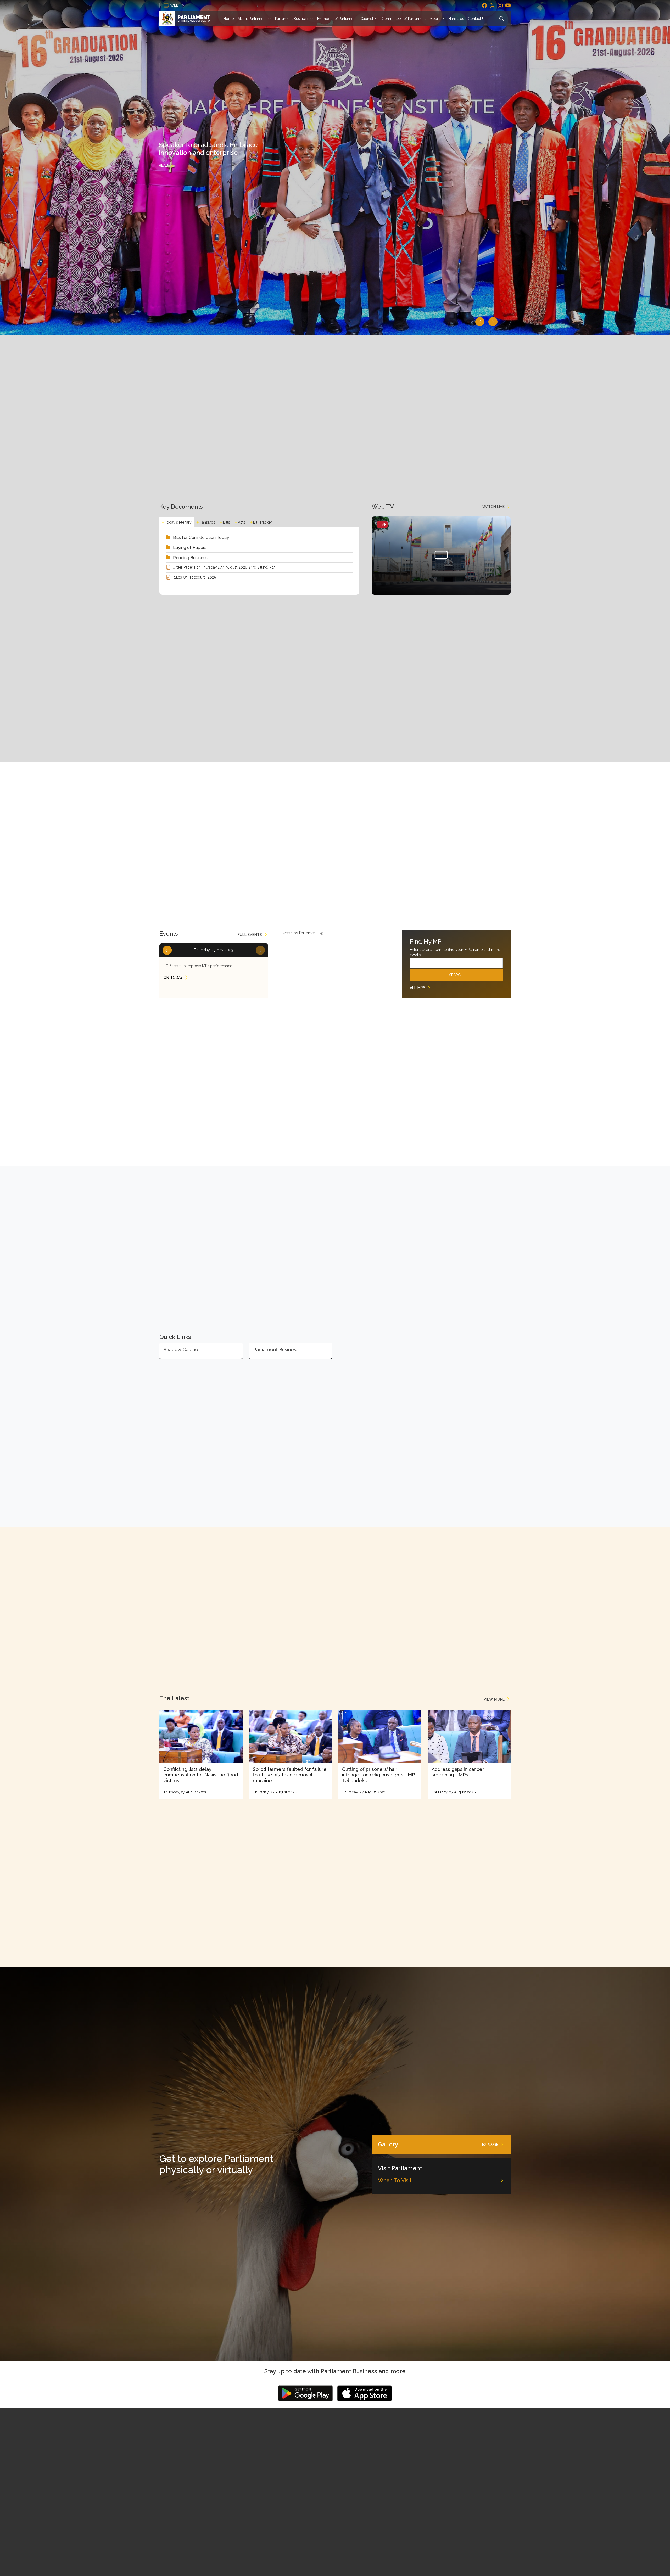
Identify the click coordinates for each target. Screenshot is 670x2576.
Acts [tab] (242, 522)
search (456, 975)
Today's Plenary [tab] (178, 522)
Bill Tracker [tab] (263, 522)
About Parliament (252, 19)
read (164, 165)
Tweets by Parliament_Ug (302, 933)
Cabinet (367, 19)
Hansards (456, 19)
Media (435, 19)
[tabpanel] (259, 557)
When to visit (395, 2180)
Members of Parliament (337, 19)
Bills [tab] (227, 522)
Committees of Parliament (404, 19)
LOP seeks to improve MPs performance (198, 966)
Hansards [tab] (207, 522)
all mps (418, 988)
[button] (480, 322)
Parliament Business (292, 19)
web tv (178, 5)
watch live (493, 507)
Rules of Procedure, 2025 (194, 577)
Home (228, 19)
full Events (250, 935)
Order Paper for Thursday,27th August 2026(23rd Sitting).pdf (224, 567)
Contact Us (477, 19)
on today (173, 978)
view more (494, 1699)
